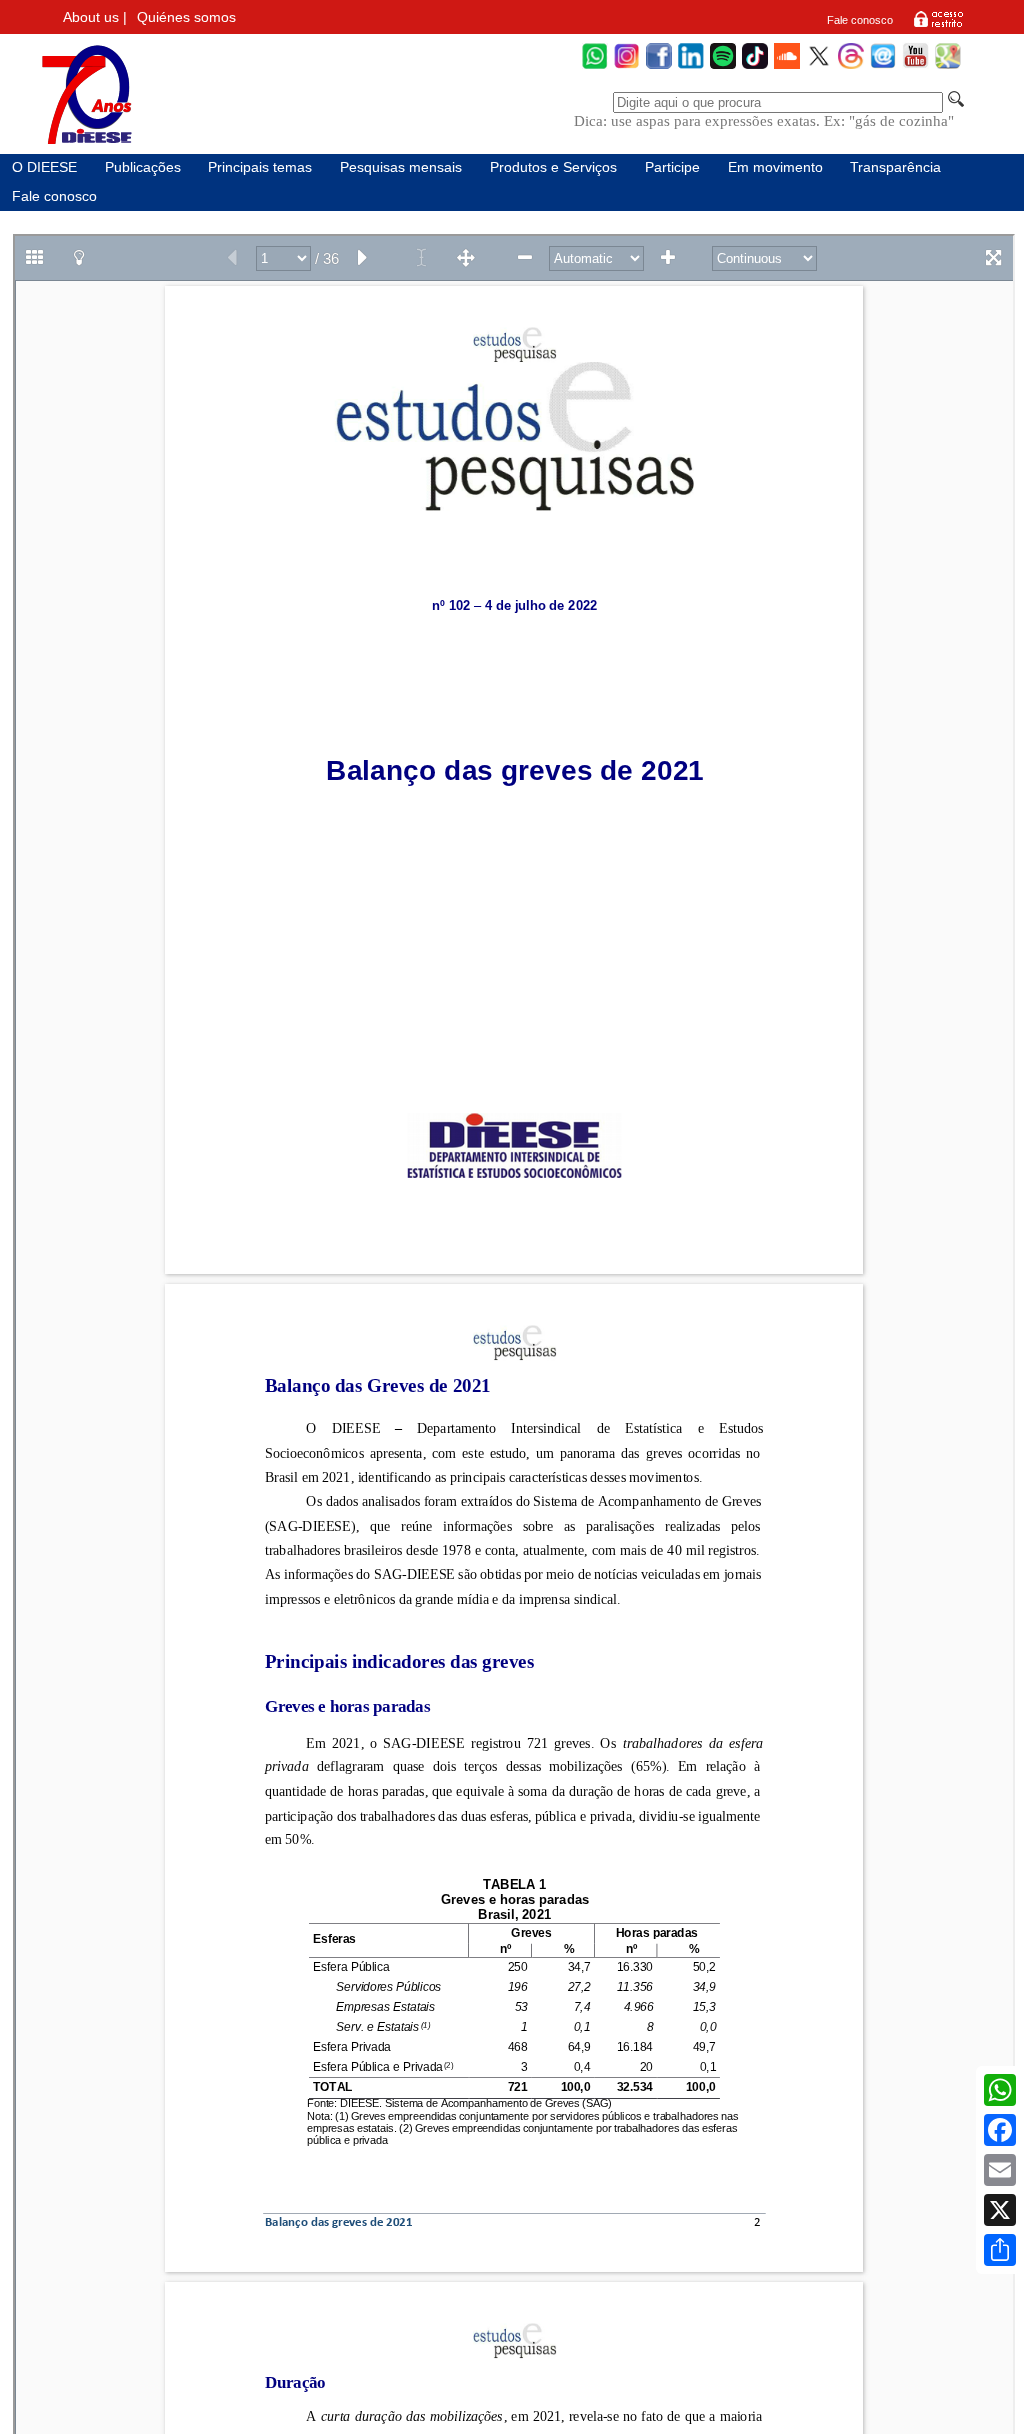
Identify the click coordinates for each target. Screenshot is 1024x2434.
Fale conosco (860, 20)
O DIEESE (44, 167)
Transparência (895, 167)
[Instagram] (627, 66)
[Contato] (883, 66)
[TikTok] (755, 66)
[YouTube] (915, 66)
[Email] (1000, 2170)
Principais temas (260, 167)
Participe (672, 167)
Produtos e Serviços (553, 167)
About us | (95, 17)
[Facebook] (659, 66)
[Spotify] (723, 66)
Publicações (143, 167)
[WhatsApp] (595, 66)
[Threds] (851, 66)
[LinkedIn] (691, 66)
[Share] (1000, 2250)
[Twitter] (819, 66)
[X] (1000, 2210)
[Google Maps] (948, 66)
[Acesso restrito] (938, 26)
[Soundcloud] (787, 66)
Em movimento (775, 167)
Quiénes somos (186, 17)
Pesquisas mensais (401, 167)
